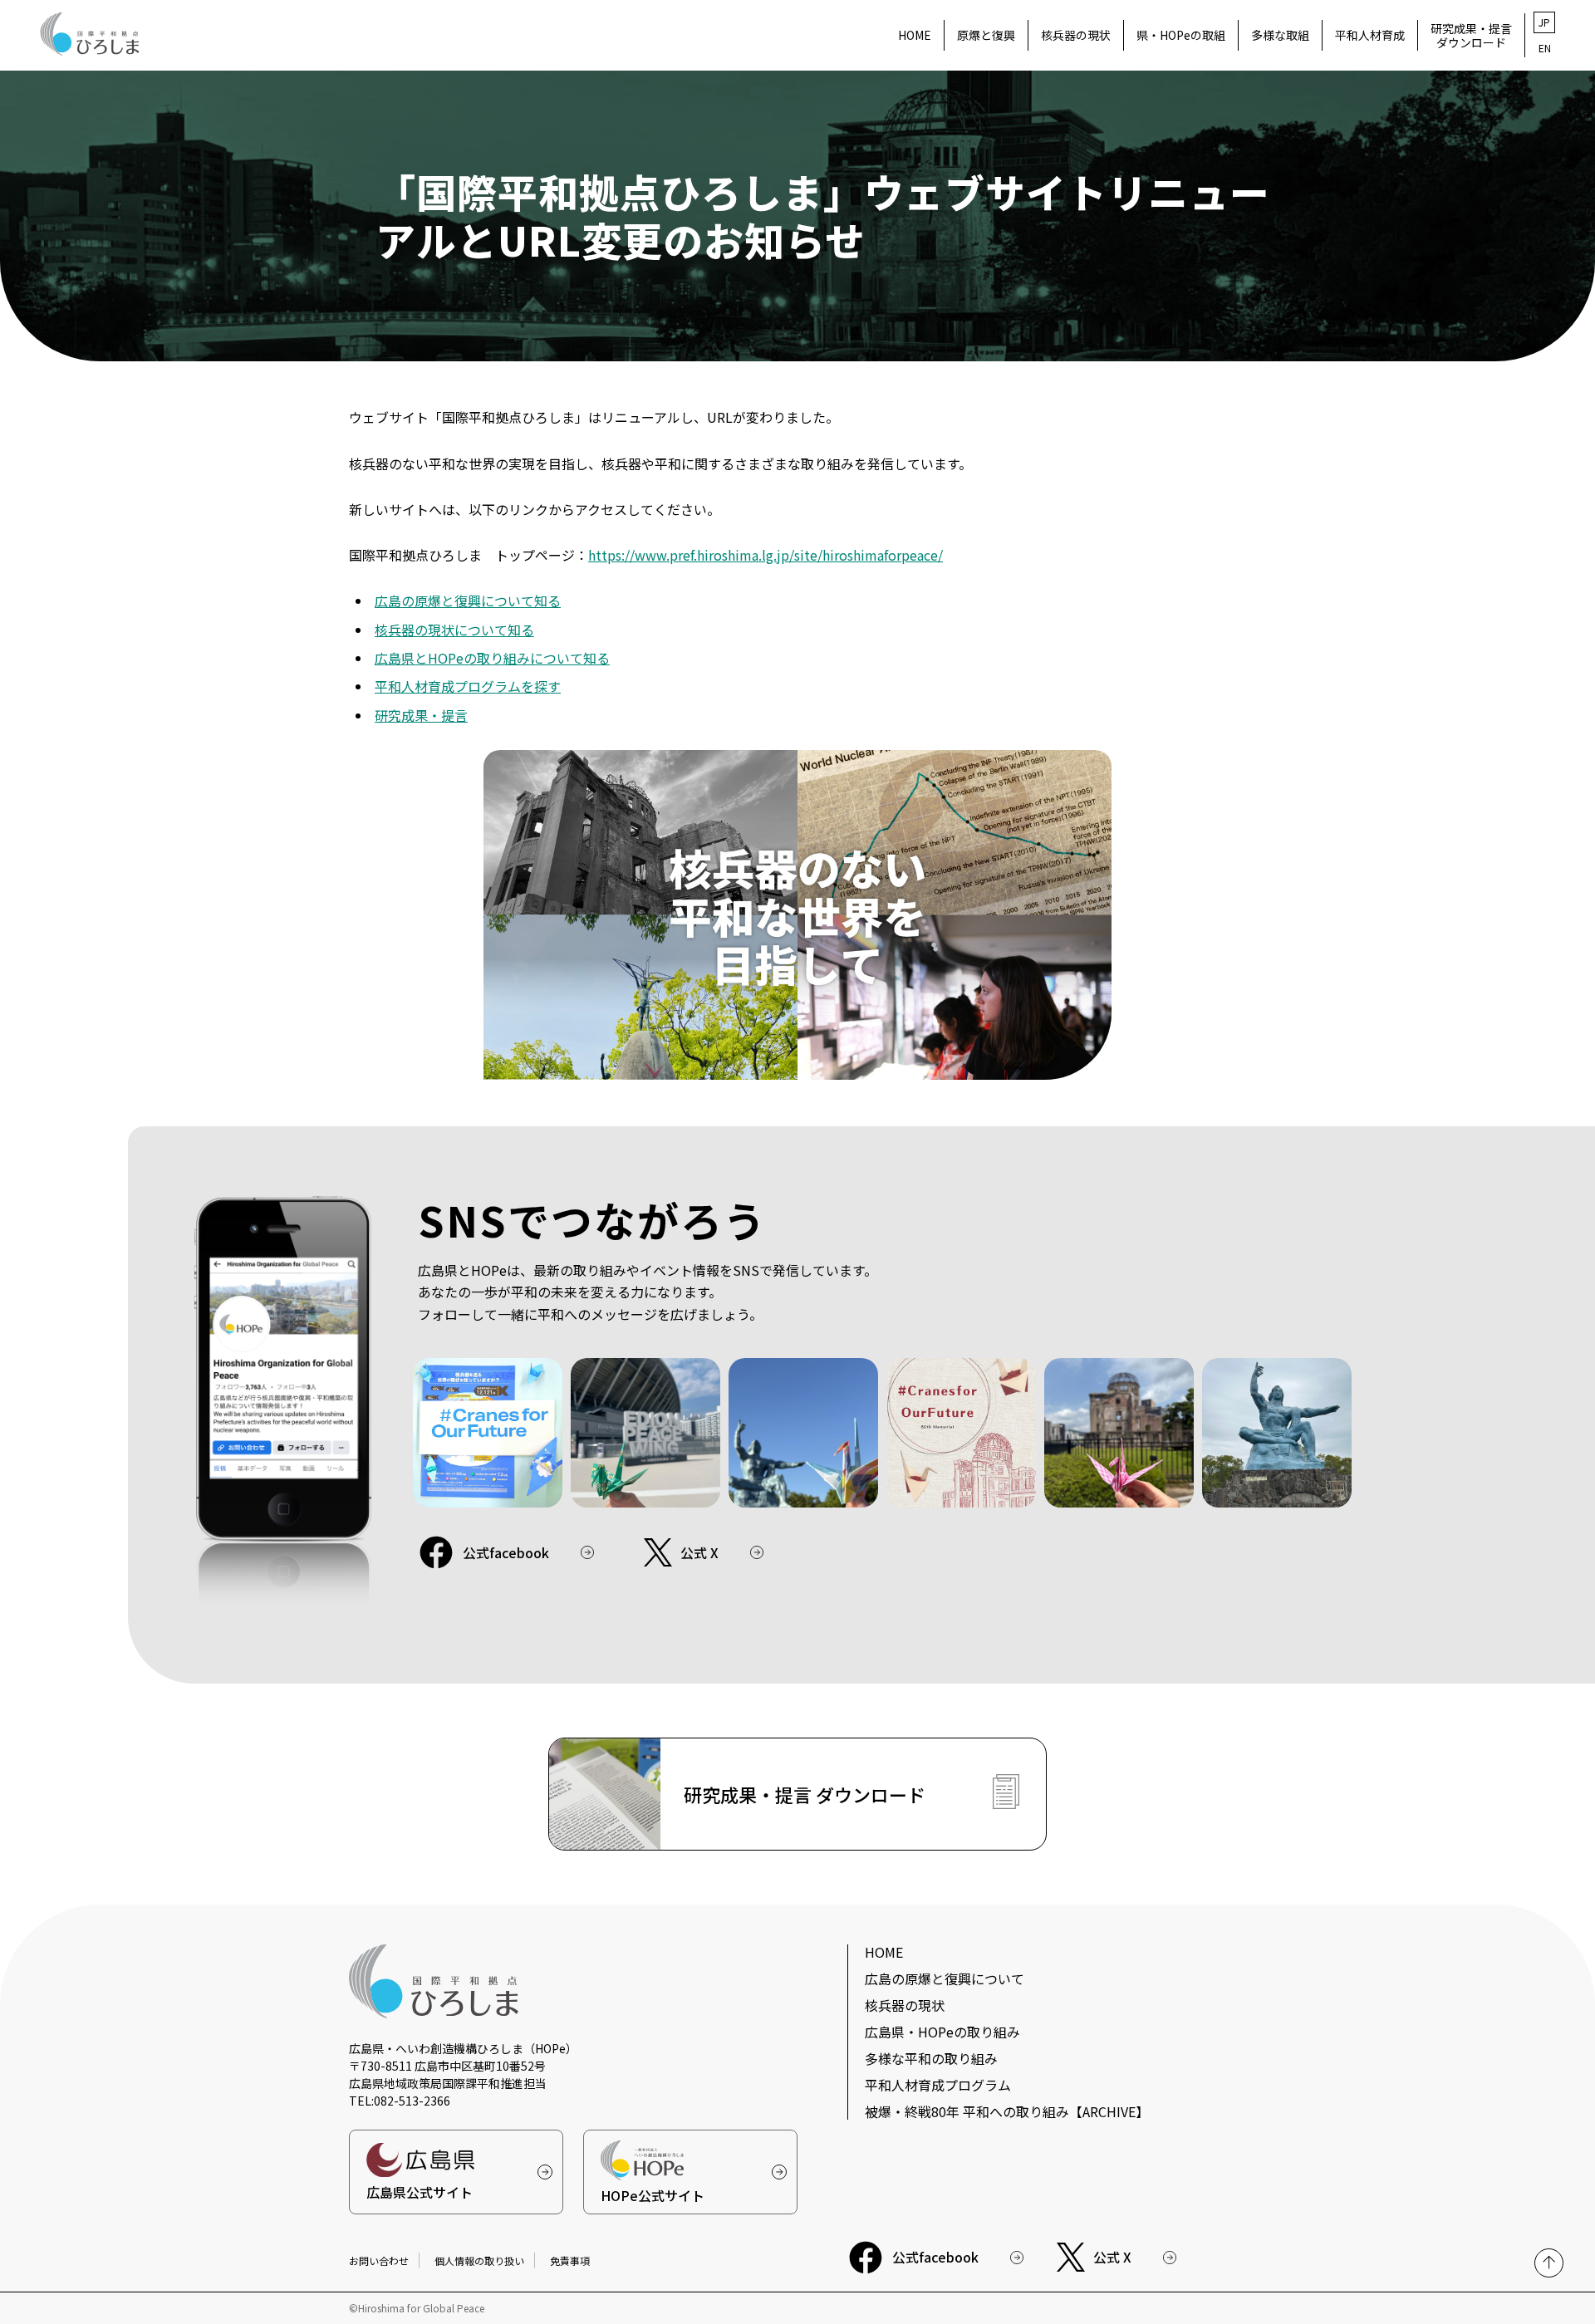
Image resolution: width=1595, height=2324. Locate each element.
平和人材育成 (1370, 35)
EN (1545, 48)
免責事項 (570, 2260)
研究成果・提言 (421, 715)
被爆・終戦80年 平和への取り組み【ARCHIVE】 (1007, 2111)
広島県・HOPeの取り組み (942, 2032)
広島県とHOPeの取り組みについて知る (492, 658)
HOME (915, 35)
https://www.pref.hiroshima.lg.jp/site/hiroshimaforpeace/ (766, 555)
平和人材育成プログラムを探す (468, 686)
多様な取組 (1280, 35)
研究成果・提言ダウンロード (1471, 35)
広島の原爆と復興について (945, 1978)
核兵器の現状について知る (454, 630)
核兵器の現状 (1076, 35)
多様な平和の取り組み (931, 2058)
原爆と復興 (986, 35)
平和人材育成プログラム (938, 2085)
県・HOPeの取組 (1181, 35)
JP (1544, 22)
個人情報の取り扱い (479, 2260)
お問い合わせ (379, 2260)
